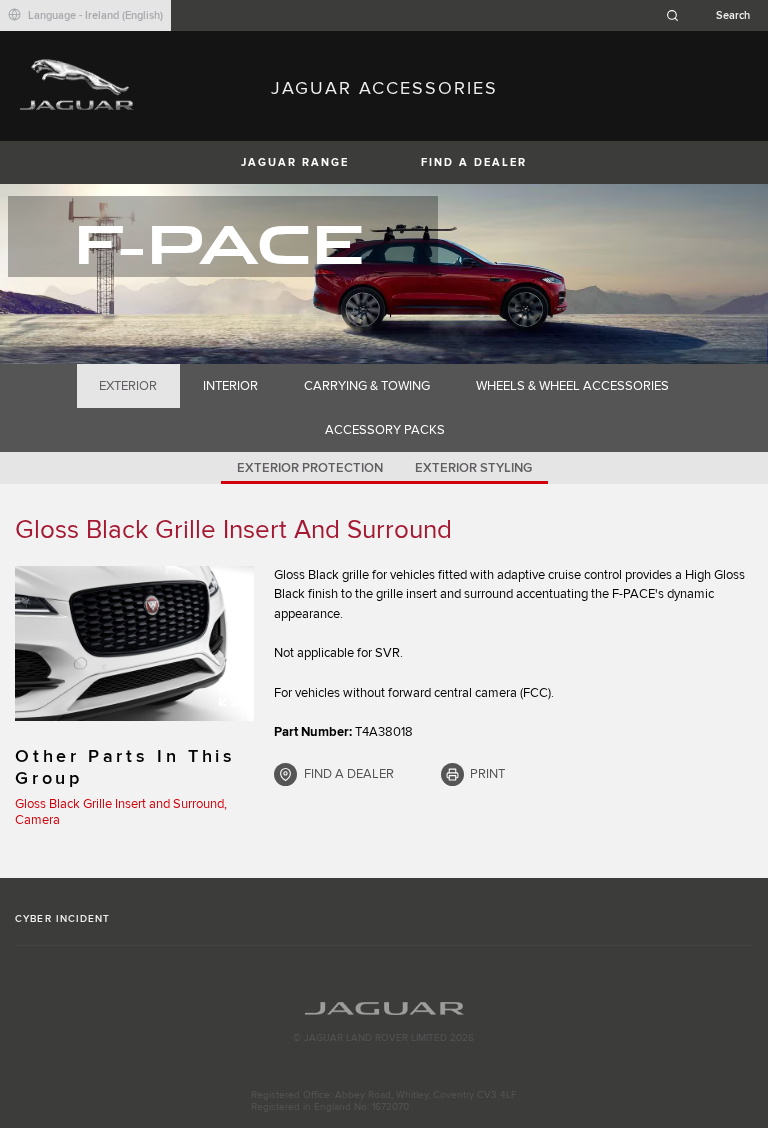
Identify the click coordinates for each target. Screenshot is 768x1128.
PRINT (487, 774)
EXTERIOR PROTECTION (310, 468)
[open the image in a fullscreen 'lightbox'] (134, 643)
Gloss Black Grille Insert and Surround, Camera (121, 812)
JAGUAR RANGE (295, 162)
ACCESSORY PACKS (385, 430)
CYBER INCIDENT (62, 919)
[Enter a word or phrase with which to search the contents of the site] (714, 15)
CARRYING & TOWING (367, 386)
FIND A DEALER (474, 162)
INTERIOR (230, 386)
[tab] (128, 386)
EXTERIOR (128, 386)
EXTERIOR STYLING (473, 468)
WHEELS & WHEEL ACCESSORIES (572, 386)
